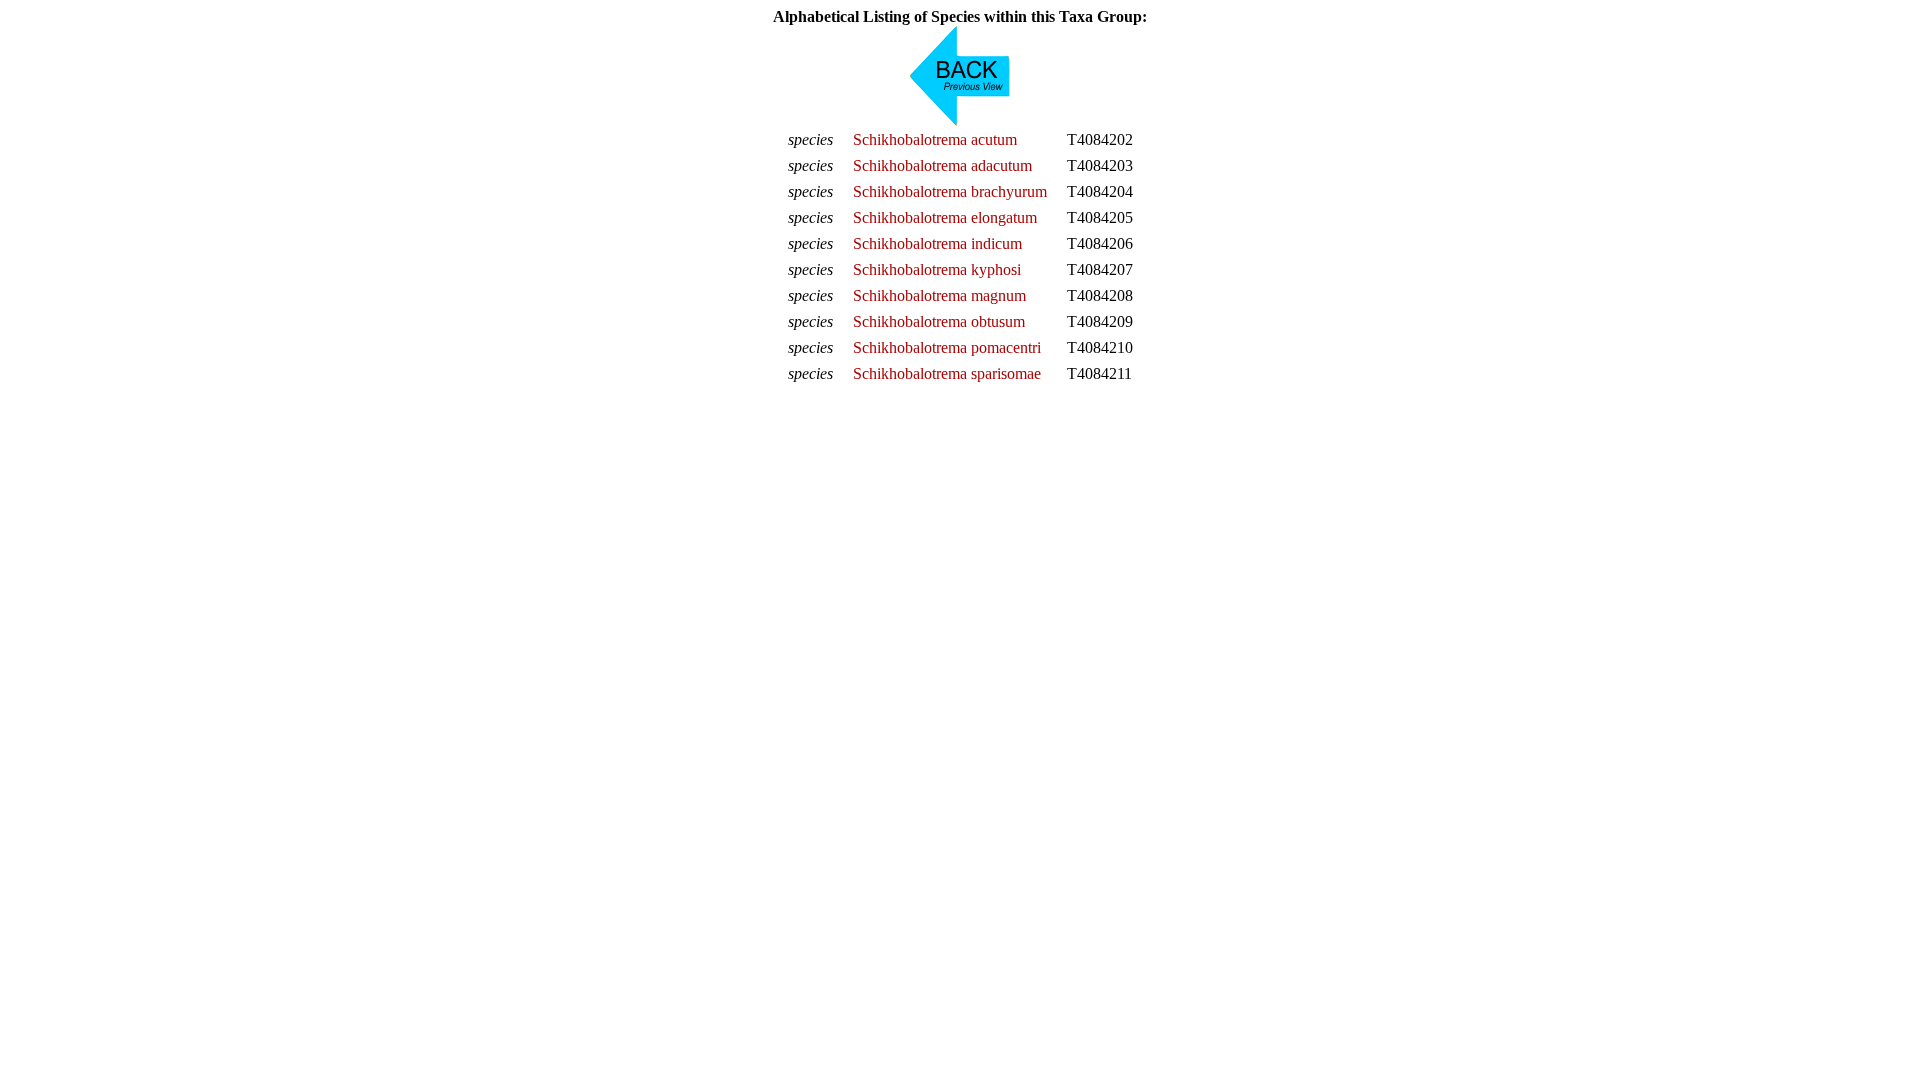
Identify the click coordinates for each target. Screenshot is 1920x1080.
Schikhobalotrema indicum (937, 243)
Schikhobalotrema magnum (939, 295)
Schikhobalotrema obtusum (939, 321)
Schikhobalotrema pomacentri (947, 347)
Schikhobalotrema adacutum (942, 165)
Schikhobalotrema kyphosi (937, 269)
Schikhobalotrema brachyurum (950, 191)
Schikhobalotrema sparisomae (947, 373)
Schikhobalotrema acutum (935, 139)
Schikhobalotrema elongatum (945, 217)
